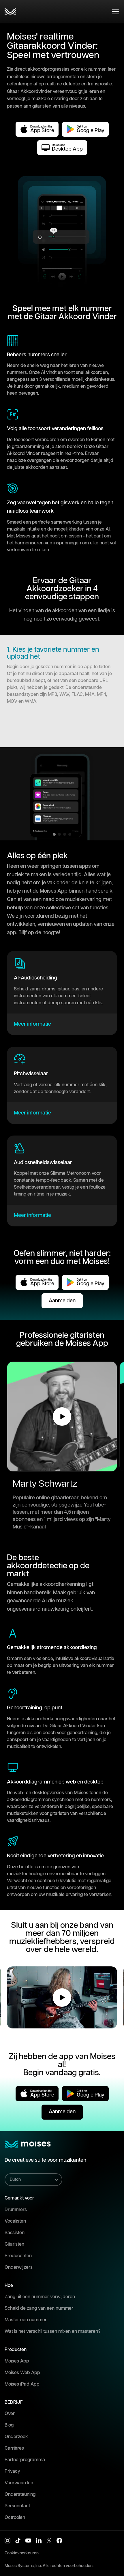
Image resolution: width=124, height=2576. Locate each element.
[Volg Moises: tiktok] (18, 2541)
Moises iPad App (22, 2384)
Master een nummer (26, 2320)
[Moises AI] (10, 12)
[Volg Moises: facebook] (59, 2541)
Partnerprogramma (25, 2460)
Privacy (12, 2471)
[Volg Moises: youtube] (28, 2541)
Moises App (17, 2361)
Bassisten (15, 2233)
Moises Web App (22, 2373)
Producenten (18, 2256)
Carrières (14, 2448)
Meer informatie (32, 1024)
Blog (9, 2425)
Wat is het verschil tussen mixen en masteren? (53, 2331)
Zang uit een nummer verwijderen (40, 2297)
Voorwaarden (19, 2483)
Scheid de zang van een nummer (39, 2308)
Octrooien (15, 2518)
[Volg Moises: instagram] (7, 2541)
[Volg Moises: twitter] (49, 2541)
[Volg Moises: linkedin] (39, 2541)
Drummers (16, 2210)
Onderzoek (16, 2437)
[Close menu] (115, 12)
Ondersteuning (20, 2494)
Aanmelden (62, 1301)
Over (10, 2414)
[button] (62, 1417)
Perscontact (17, 2506)
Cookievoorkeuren (22, 2553)
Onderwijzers (19, 2267)
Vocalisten (15, 2221)
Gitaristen (14, 2244)
